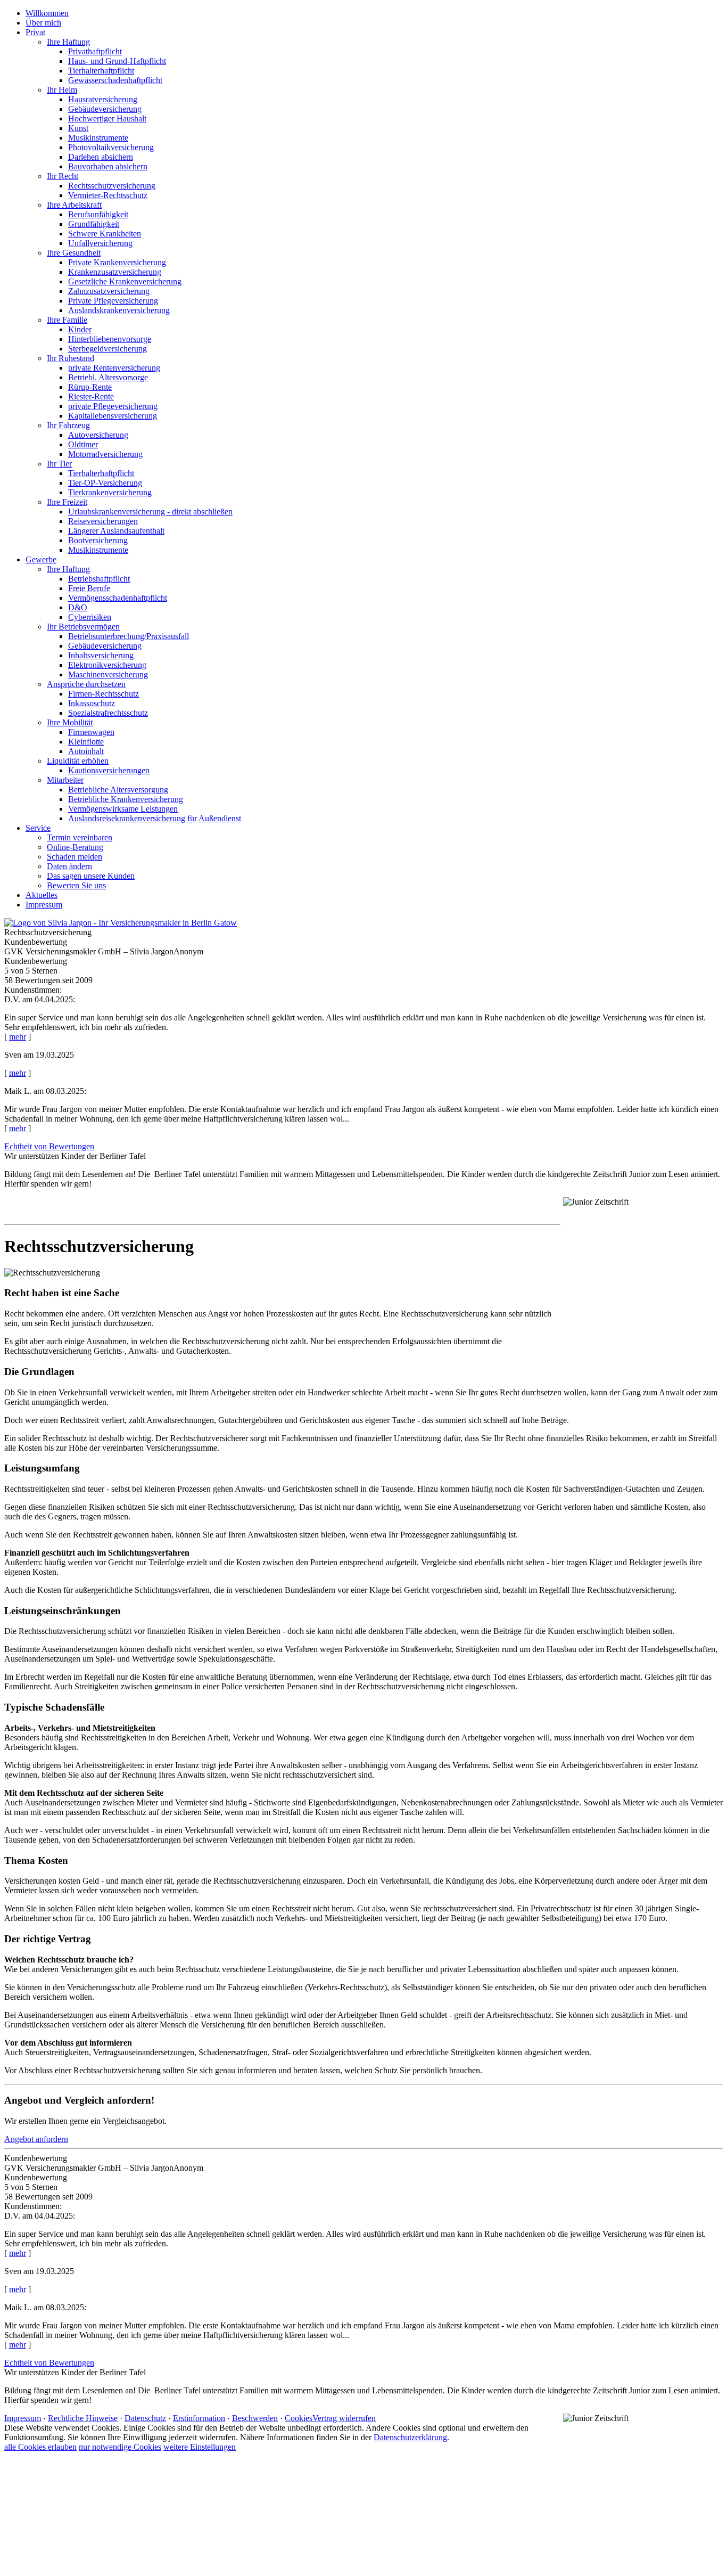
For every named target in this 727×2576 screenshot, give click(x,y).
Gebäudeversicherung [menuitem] (105, 109)
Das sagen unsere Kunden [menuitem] (91, 876)
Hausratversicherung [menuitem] (103, 99)
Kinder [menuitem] (80, 329)
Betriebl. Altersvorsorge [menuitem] (108, 377)
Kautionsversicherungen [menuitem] (109, 770)
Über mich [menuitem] (43, 23)
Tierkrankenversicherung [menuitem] (110, 492)
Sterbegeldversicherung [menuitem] (108, 349)
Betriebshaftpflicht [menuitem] (99, 579)
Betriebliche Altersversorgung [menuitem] (118, 790)
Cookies (299, 2418)
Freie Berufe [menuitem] (89, 588)
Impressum (23, 2418)
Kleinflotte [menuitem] (86, 742)
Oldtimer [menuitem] (83, 444)
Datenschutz (145, 2418)
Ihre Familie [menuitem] (67, 320)
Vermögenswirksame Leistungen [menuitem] (123, 809)
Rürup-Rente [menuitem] (90, 387)
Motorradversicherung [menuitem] (105, 454)
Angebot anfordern (36, 2139)
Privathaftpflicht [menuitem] (95, 51)
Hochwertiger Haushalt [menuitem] (107, 118)
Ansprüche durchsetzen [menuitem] (86, 684)
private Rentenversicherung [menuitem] (114, 368)
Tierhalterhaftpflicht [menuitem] (101, 71)
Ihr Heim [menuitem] (62, 90)
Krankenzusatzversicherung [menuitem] (115, 272)
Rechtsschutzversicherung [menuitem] (112, 186)
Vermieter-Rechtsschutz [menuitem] (108, 195)
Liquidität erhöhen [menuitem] (78, 761)
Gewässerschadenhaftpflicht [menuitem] (115, 80)
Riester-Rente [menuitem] (91, 396)
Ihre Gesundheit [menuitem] (74, 253)
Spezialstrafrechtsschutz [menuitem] (108, 713)
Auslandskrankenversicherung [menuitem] (119, 310)
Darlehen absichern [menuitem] (101, 157)
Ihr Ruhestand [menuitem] (71, 358)
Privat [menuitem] (35, 32)
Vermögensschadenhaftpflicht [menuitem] (118, 598)
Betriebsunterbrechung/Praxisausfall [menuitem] (129, 636)
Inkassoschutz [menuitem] (92, 703)
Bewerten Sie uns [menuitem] (76, 885)
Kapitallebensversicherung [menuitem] (113, 416)
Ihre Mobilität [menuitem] (70, 722)
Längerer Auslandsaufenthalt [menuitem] (116, 531)
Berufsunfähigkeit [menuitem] (98, 214)
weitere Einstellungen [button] (200, 2447)
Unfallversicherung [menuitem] (100, 243)
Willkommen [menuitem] (47, 13)
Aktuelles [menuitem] (42, 895)
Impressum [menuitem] (44, 905)
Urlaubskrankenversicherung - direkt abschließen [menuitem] (150, 512)
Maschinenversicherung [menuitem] (108, 674)
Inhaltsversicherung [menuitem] (101, 655)
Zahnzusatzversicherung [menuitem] (109, 291)
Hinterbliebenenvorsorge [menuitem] (110, 339)
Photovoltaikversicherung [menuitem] (111, 147)
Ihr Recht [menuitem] (63, 176)
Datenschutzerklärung (410, 2437)
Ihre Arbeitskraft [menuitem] (74, 205)
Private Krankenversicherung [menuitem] (117, 262)
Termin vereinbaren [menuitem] (80, 837)
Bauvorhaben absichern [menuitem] (108, 166)
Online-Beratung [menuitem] (75, 847)
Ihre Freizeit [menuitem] (67, 502)
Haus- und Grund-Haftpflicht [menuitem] (117, 61)
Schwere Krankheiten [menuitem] (105, 234)
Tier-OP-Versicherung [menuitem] (105, 483)
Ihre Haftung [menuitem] (68, 42)
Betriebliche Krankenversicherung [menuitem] (126, 799)
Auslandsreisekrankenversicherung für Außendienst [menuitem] (155, 818)
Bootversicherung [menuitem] (98, 540)
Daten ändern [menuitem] (69, 866)
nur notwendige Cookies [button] (120, 2447)
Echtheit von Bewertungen (49, 1146)
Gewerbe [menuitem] (41, 559)
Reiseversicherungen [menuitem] (103, 521)
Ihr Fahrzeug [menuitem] (68, 425)
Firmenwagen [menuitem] (91, 732)
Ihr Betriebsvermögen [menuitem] (83, 627)
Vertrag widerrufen (344, 2418)
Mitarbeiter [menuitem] (65, 780)
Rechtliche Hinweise (83, 2418)
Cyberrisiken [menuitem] (90, 617)
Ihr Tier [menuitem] (59, 464)
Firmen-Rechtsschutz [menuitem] (104, 694)
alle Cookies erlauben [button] (40, 2447)
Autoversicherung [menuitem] (98, 435)
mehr (18, 1037)
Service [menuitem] (38, 828)
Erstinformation (199, 2418)
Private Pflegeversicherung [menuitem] (113, 301)
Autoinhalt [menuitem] (86, 751)
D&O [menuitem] (78, 607)
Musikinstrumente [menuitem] (98, 138)
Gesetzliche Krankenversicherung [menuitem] (125, 281)
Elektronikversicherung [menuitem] (107, 665)
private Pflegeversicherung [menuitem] (113, 406)
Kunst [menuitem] (78, 128)
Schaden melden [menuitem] (75, 857)
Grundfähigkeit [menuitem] (94, 224)
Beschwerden (255, 2418)
